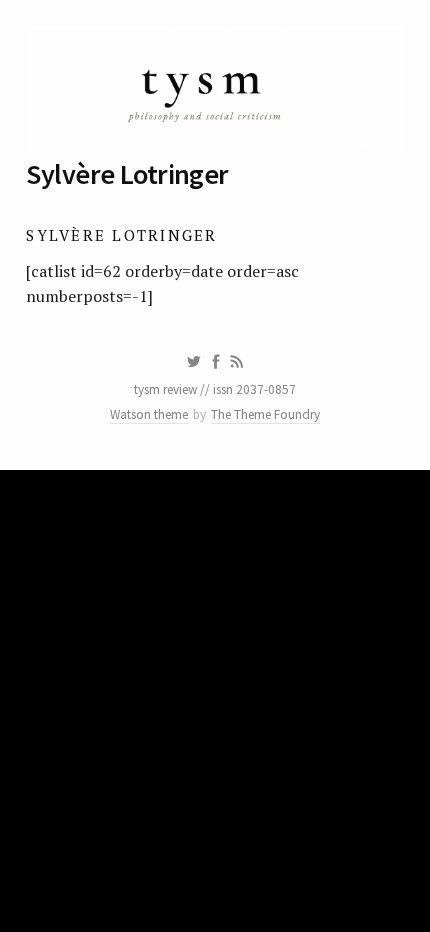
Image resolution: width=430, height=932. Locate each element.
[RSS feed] (237, 362)
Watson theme (149, 414)
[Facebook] (216, 362)
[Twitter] (193, 362)
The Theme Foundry (265, 414)
